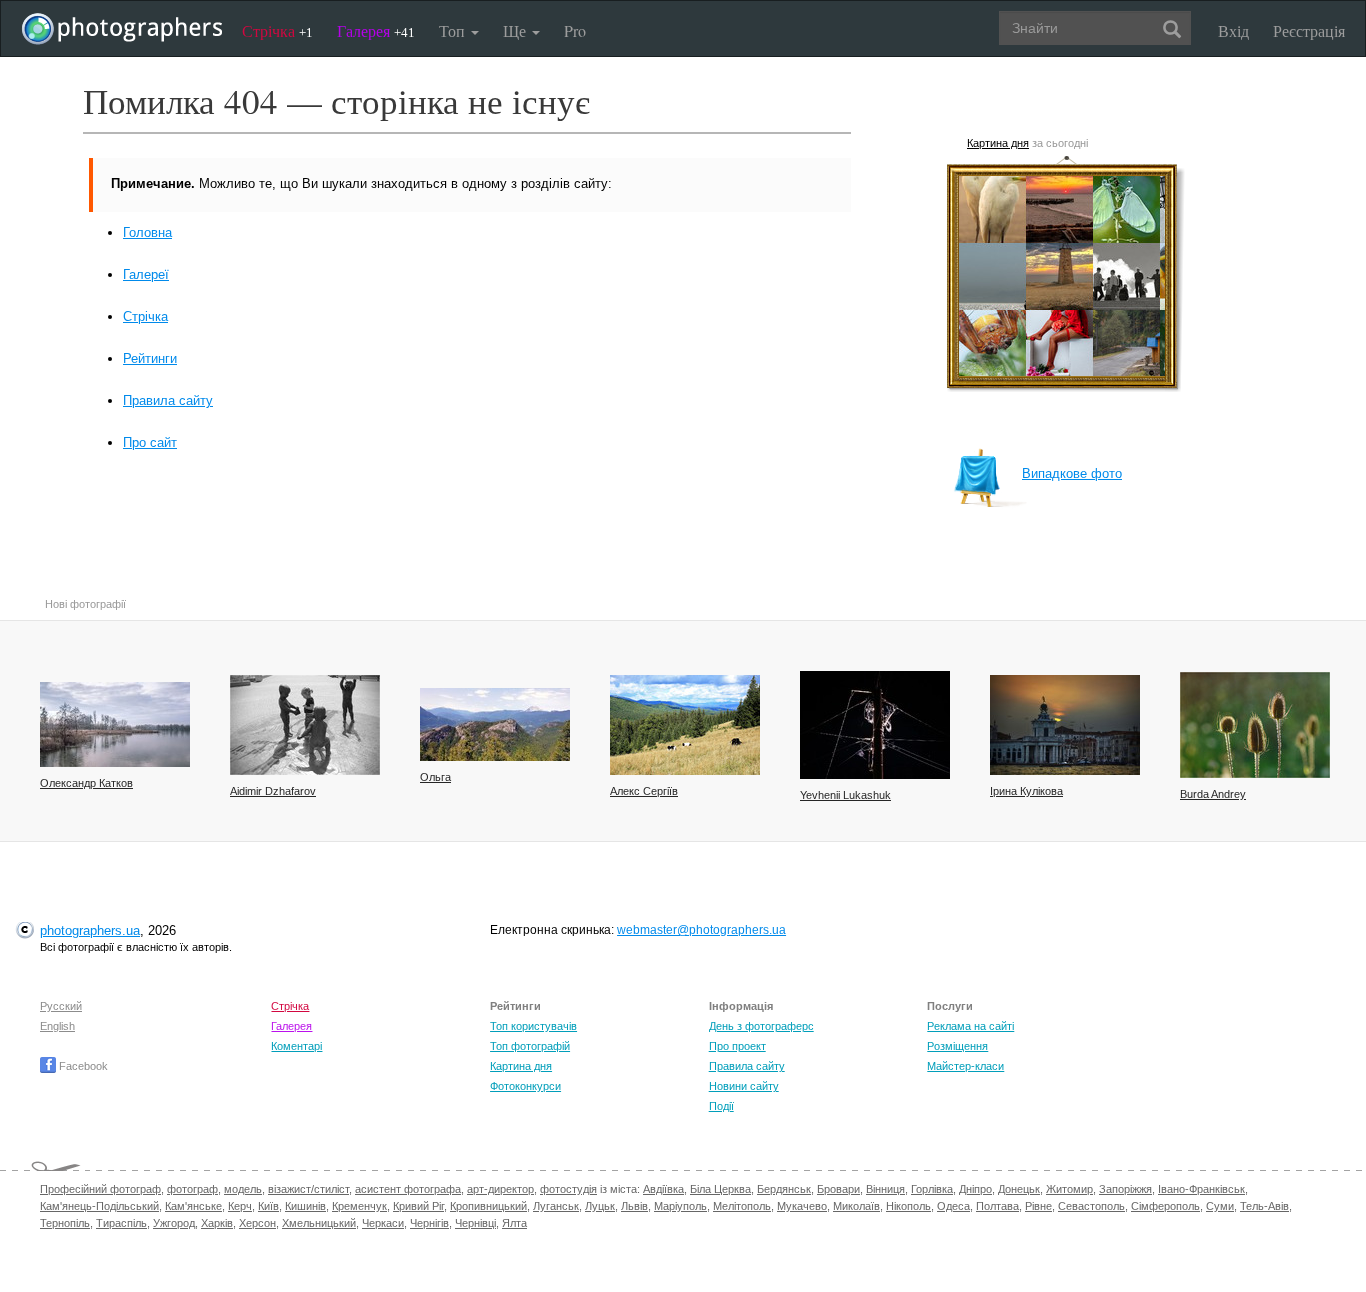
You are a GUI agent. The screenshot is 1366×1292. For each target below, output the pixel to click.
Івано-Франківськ (1201, 1189)
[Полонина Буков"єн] (685, 725)
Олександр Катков (86, 783)
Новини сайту (744, 1086)
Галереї (146, 274)
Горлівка (932, 1189)
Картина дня (998, 143)
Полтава (997, 1206)
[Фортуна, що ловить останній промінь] (1065, 725)
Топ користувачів (533, 1026)
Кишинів (305, 1206)
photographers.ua (90, 930)
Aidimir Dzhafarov (273, 791)
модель (243, 1189)
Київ (268, 1206)
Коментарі (296, 1046)
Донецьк (1019, 1189)
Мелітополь (742, 1206)
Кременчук (359, 1206)
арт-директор (500, 1189)
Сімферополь (1165, 1206)
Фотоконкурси (525, 1086)
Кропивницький (488, 1206)
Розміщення (957, 1046)
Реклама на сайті (970, 1026)
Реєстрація (1309, 30)
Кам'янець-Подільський (99, 1206)
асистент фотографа (408, 1189)
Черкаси (383, 1223)
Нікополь (908, 1206)
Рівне (1038, 1206)
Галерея (376, 30)
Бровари (838, 1189)
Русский (61, 1006)
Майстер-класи (965, 1066)
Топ (454, 30)
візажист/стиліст (308, 1189)
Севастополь (1091, 1206)
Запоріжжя (1125, 1189)
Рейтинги (150, 358)
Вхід (1233, 30)
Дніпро (975, 1189)
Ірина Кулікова (1026, 791)
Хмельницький (319, 1223)
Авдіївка (663, 1189)
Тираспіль (121, 1223)
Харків (217, 1223)
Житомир (1069, 1189)
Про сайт (150, 442)
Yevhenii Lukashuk (845, 795)
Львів (634, 1206)
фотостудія (568, 1189)
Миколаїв (856, 1206)
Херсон (257, 1223)
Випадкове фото (1072, 473)
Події (721, 1106)
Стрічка (277, 30)
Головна (147, 232)
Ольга (435, 777)
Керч (240, 1206)
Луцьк (600, 1206)
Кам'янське (193, 1206)
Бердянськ (784, 1189)
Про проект (737, 1046)
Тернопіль (65, 1223)
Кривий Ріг (418, 1206)
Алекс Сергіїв (644, 791)
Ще (516, 30)
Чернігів (429, 1223)
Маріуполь (680, 1206)
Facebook (82, 1066)
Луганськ (556, 1206)
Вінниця (885, 1189)
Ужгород (174, 1223)
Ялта (514, 1223)
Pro (575, 30)
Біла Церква (720, 1189)
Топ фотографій (530, 1046)
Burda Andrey (1213, 794)
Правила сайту (168, 400)
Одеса (953, 1206)
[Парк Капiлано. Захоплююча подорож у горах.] (495, 724)
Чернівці (475, 1223)
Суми (1220, 1206)
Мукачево (802, 1206)
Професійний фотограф (100, 1189)
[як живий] (305, 725)
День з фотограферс (761, 1026)
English (57, 1026)
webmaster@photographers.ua (701, 930)
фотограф (192, 1189)
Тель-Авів (1264, 1206)
